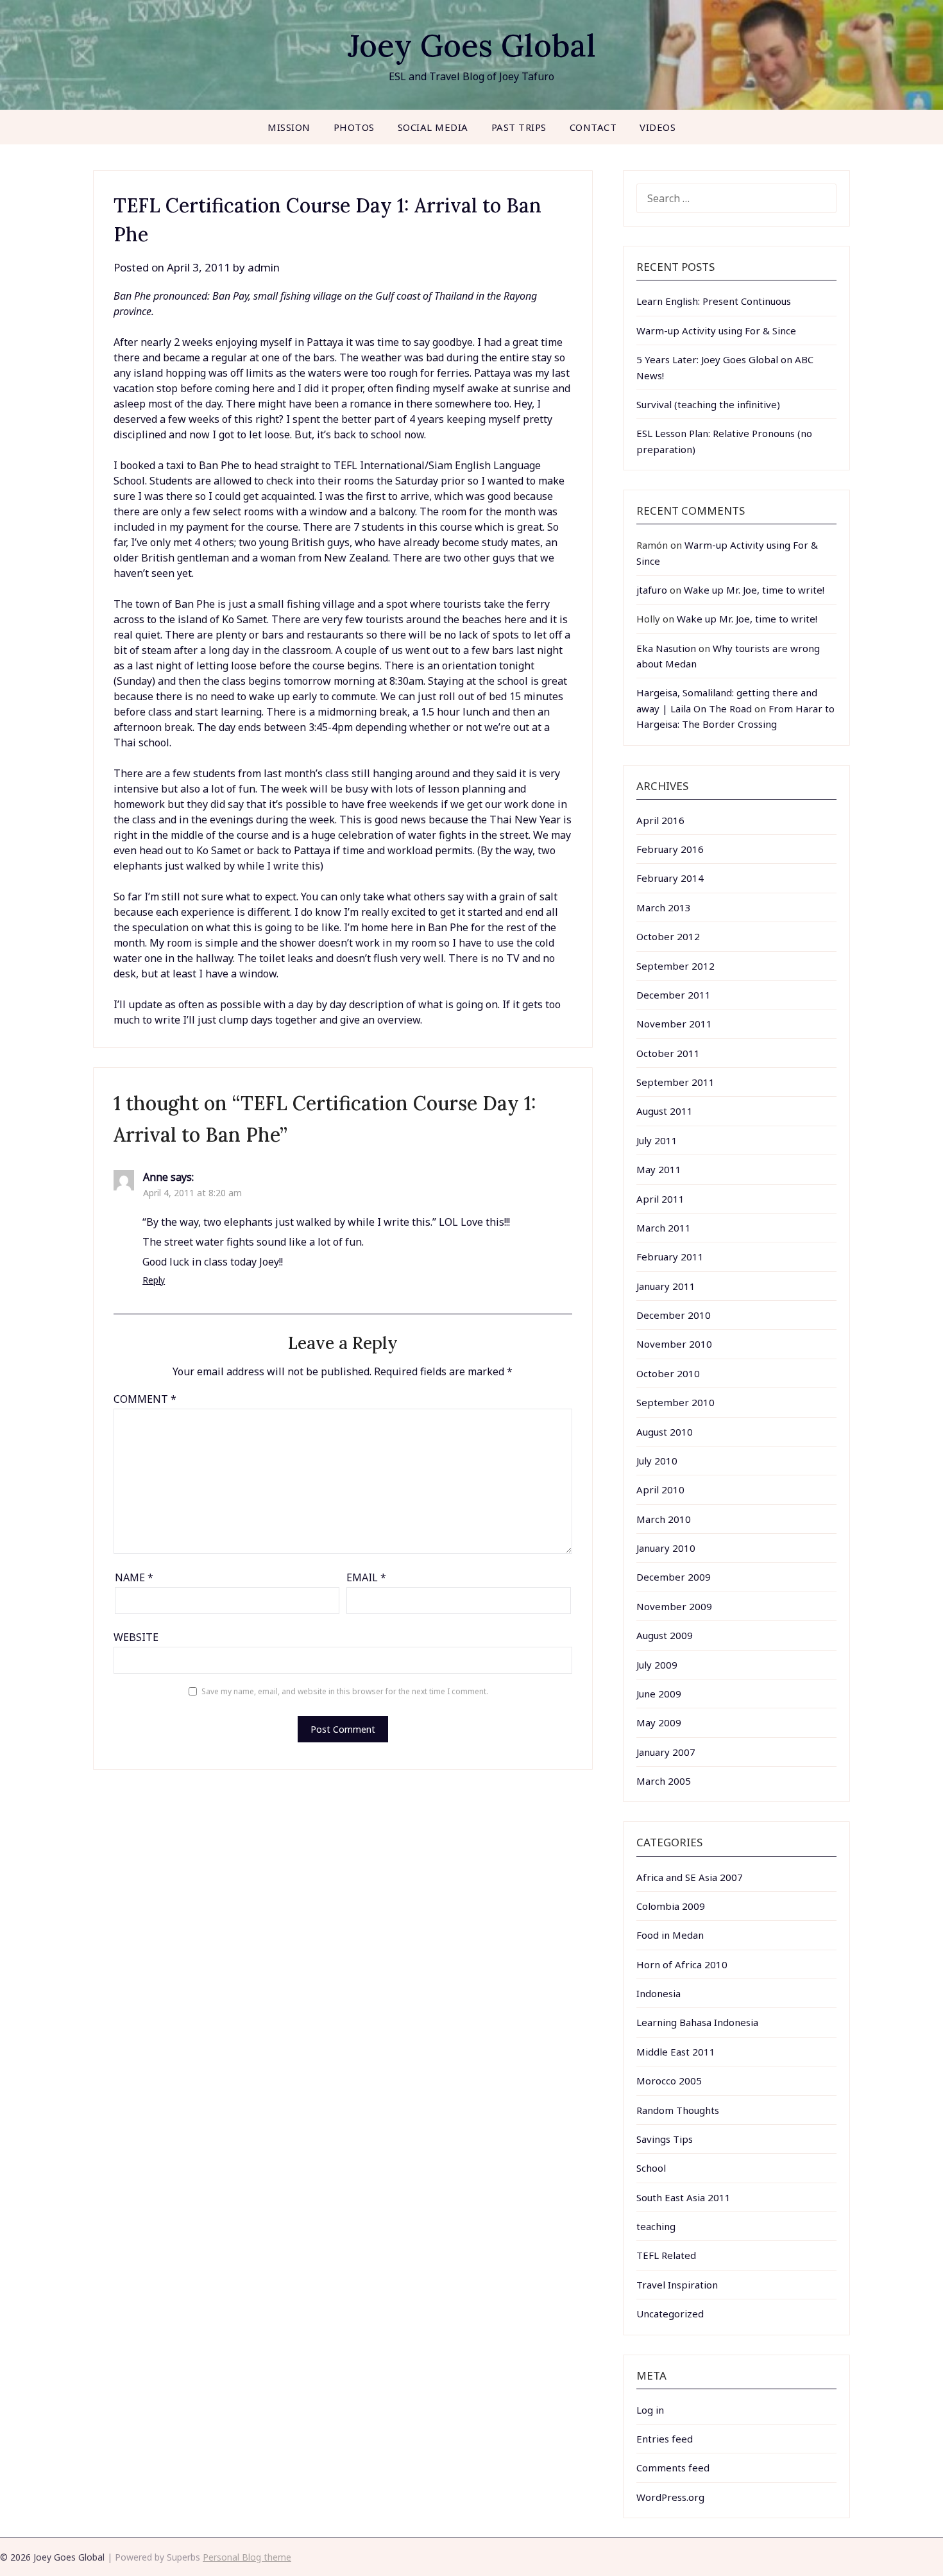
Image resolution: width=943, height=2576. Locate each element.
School (651, 2168)
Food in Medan (670, 1935)
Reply (154, 1280)
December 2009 (674, 1577)
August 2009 (665, 1635)
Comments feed (673, 2468)
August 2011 (665, 1111)
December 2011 (674, 995)
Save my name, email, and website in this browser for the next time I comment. (345, 1691)
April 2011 (660, 1199)
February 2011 (670, 1257)
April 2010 (660, 1490)
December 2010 (674, 1315)
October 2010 (668, 1373)
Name (134, 1577)
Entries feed (665, 2439)
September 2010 (675, 1402)
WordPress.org (670, 2497)
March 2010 (664, 1519)
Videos (658, 127)
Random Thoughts (678, 2110)
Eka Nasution (666, 648)
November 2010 (674, 1344)
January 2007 (666, 1752)
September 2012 (675, 966)
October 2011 (668, 1053)
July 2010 (657, 1461)
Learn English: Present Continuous (714, 301)
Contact (593, 127)
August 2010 (665, 1432)
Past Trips (519, 127)
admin (264, 267)
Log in (650, 2410)
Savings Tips (665, 2139)
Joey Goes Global (472, 45)
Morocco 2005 (669, 2081)
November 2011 (674, 1024)
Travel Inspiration (677, 2285)
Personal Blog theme (247, 2557)
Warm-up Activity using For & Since (716, 331)
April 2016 (660, 820)
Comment (145, 1399)
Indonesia (658, 1993)
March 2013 (664, 907)
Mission (289, 127)
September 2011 (675, 1082)
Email (366, 1577)
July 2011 (657, 1140)
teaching (656, 2226)
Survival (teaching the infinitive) (708, 404)
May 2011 (659, 1169)
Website (136, 1637)
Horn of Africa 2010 (682, 1964)
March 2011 (664, 1228)
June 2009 (659, 1694)
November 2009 (674, 1606)
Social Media (433, 127)
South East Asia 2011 (684, 2197)
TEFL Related (666, 2255)
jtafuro (652, 590)
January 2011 (666, 1286)
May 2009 (659, 1722)
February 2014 (670, 878)
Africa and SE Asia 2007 (690, 1877)
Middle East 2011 (676, 2052)
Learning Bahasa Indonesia (697, 2022)
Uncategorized (670, 2314)
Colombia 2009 (671, 1906)
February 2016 (670, 849)
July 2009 (657, 1665)
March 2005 (664, 1781)
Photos (354, 127)
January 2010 (666, 1548)
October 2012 (668, 936)
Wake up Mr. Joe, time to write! (754, 590)
